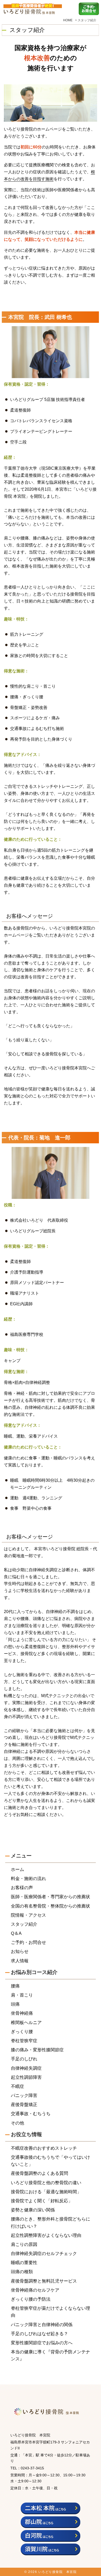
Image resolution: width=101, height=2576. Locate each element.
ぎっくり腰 (22, 2032)
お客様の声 (22, 1888)
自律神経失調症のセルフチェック (44, 2254)
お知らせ (20, 1952)
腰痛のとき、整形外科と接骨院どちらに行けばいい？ (51, 2223)
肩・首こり (22, 1995)
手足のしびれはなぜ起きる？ (39, 2334)
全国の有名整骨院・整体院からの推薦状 (51, 1906)
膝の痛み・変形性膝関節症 (37, 2050)
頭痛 (15, 2004)
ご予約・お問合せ (28, 1942)
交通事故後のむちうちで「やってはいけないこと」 (51, 2161)
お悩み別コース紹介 (34, 1972)
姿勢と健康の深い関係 (33, 2210)
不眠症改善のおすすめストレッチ (44, 2148)
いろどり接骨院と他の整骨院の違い (46, 2183)
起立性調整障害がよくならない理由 (46, 2235)
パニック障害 (24, 2096)
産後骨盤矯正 (24, 2105)
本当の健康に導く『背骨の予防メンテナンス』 (51, 2355)
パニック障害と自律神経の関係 (42, 2325)
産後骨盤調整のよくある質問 (39, 2173)
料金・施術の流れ (28, 1879)
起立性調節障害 (26, 2077)
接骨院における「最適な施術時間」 (46, 2192)
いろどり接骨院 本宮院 (58, 2572)
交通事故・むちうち (31, 2114)
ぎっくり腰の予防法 (31, 2299)
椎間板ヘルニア (26, 2023)
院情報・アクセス (28, 1915)
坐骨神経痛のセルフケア (35, 2290)
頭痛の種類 (22, 2272)
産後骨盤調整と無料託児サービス (44, 2281)
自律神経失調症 (26, 2068)
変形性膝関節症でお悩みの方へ (42, 2343)
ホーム (17, 1870)
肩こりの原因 (24, 2244)
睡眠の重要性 (24, 2263)
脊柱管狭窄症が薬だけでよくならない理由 (51, 2312)
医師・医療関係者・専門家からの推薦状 (51, 1897)
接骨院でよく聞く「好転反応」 (42, 2201)
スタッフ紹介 (24, 1924)
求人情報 (20, 1961)
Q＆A (16, 1933)
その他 (17, 2123)
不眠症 (17, 2086)
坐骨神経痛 (22, 2013)
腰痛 (15, 1986)
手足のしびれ (24, 2059)
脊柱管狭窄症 (24, 2041)
